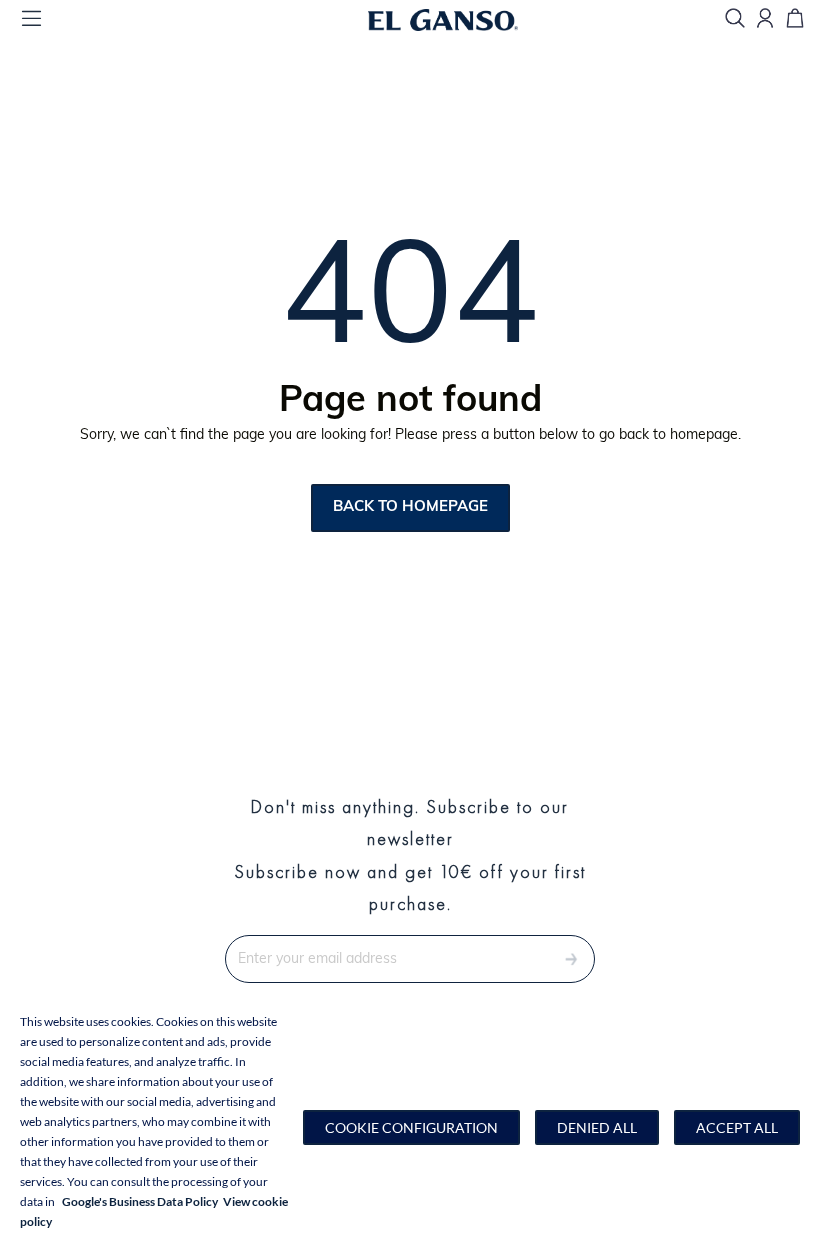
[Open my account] (765, 19)
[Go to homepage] (467, 20)
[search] (735, 19)
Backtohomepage (410, 507)
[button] (411, 1127)
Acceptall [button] (737, 1127)
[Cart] (795, 19)
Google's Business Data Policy (140, 1201)
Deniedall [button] (597, 1127)
